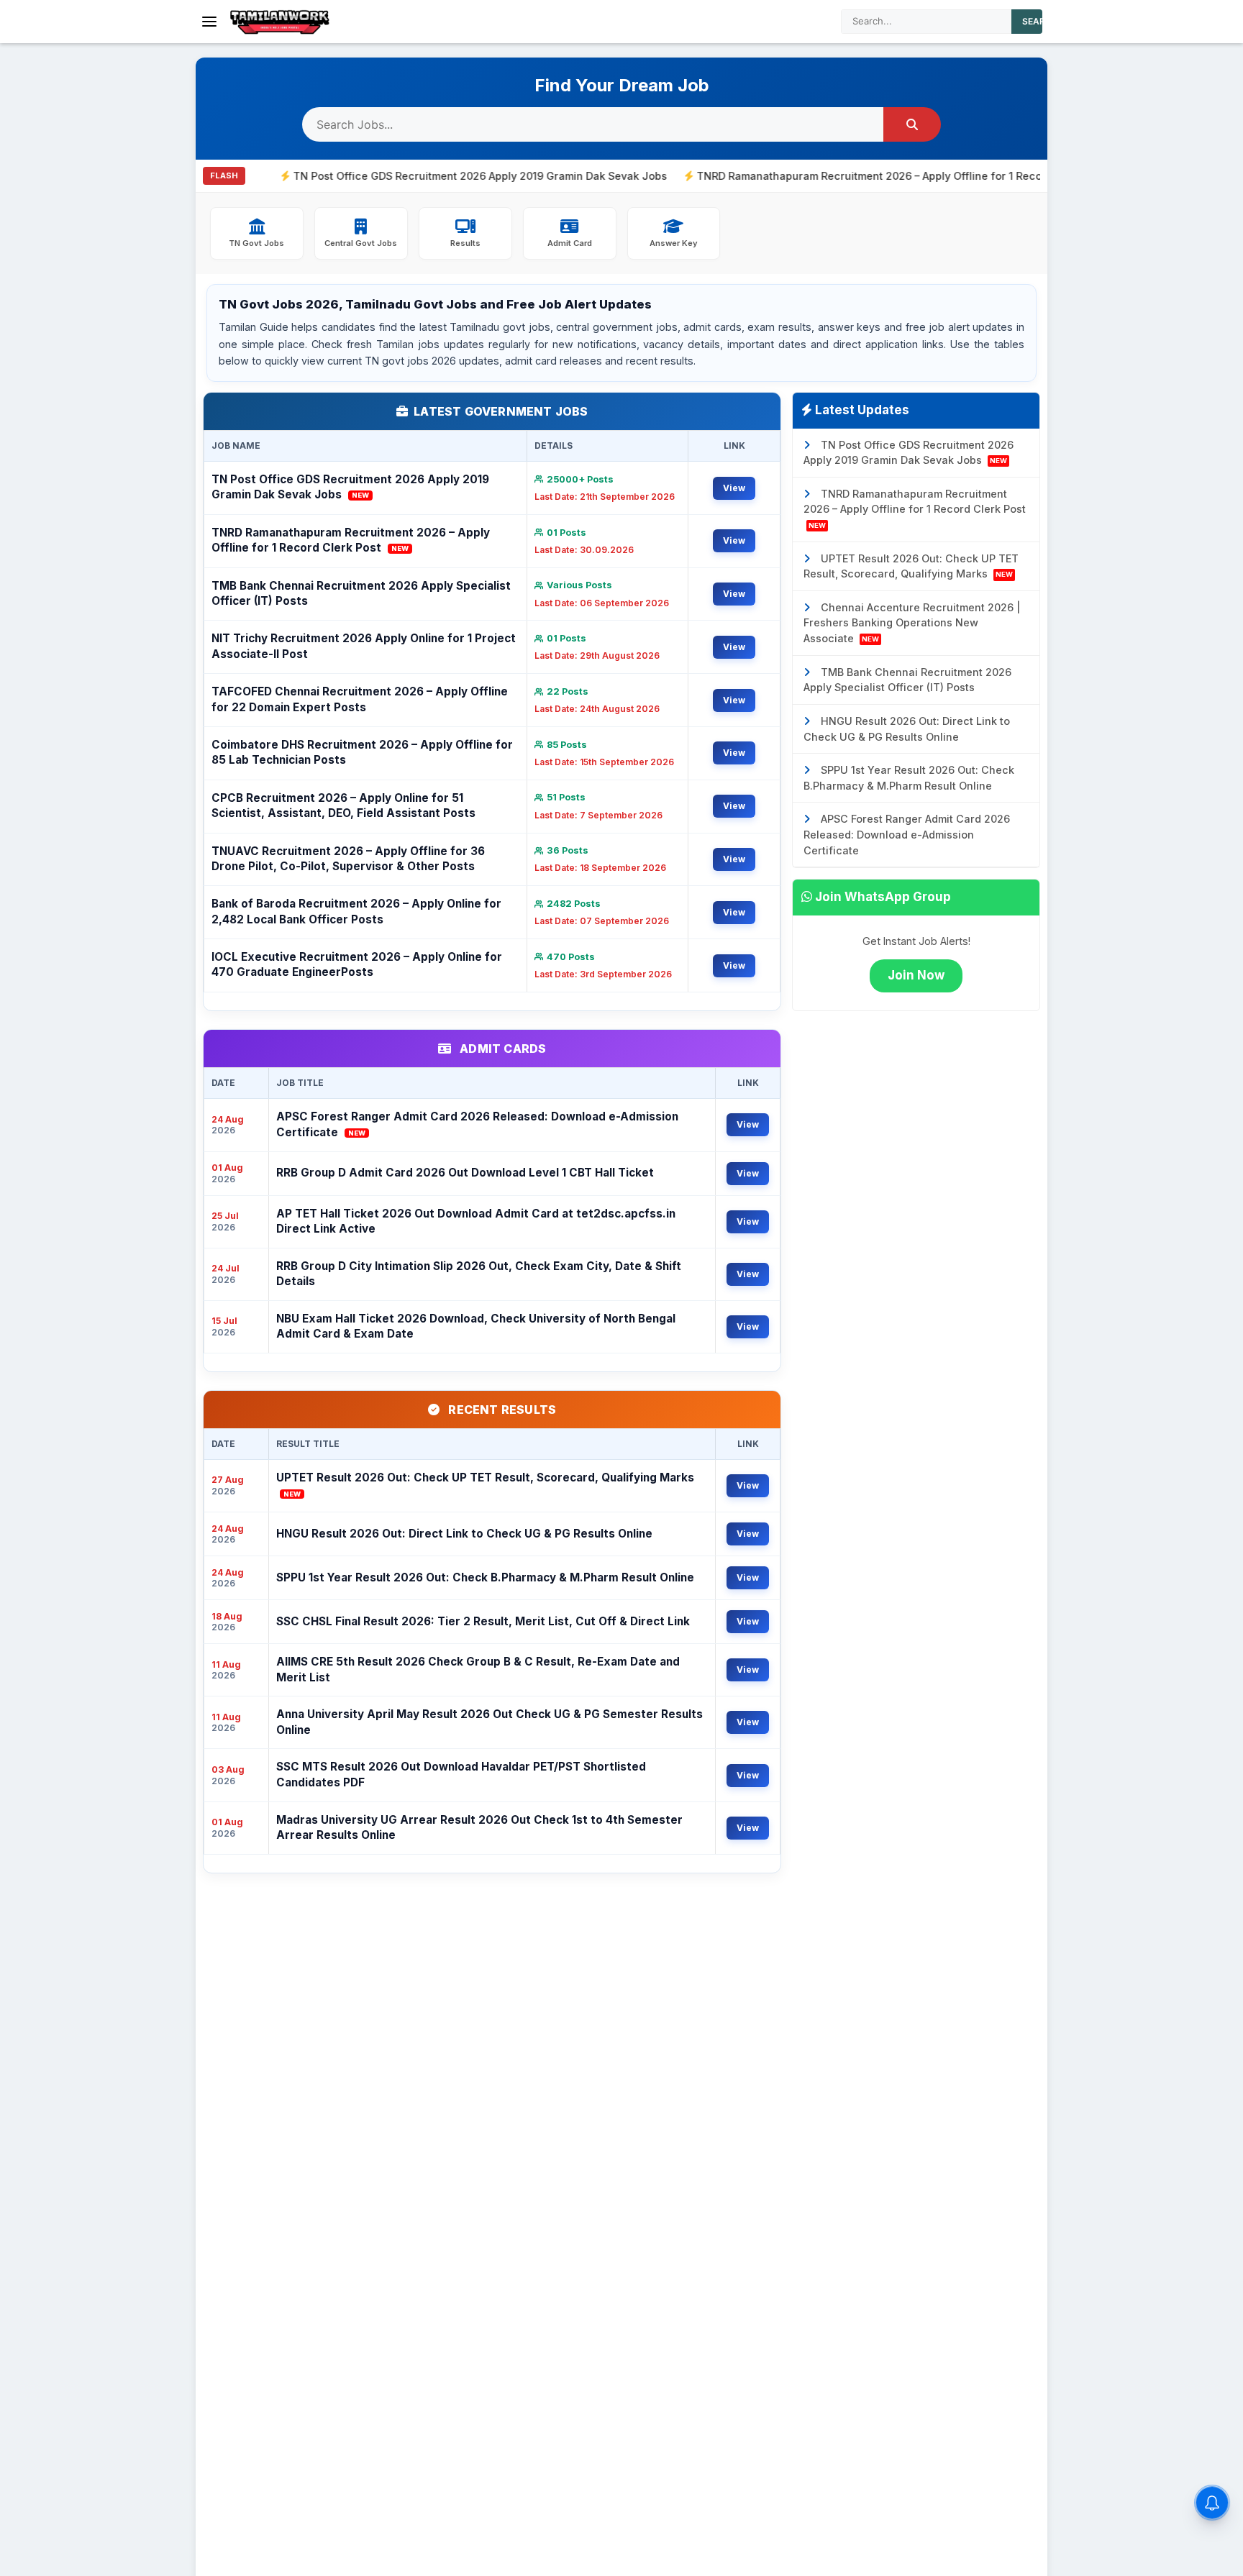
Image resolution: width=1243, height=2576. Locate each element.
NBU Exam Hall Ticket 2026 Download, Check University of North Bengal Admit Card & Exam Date (476, 1326)
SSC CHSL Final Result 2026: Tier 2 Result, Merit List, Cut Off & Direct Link (483, 1621)
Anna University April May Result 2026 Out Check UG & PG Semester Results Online (490, 1722)
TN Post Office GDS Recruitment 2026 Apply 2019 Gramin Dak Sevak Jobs (404, 176)
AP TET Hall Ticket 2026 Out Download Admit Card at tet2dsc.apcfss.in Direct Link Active (476, 1221)
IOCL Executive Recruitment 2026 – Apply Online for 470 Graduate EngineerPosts (357, 964)
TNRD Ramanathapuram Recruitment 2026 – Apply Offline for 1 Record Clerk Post (827, 176)
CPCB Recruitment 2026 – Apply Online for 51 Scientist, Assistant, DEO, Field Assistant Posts (343, 805)
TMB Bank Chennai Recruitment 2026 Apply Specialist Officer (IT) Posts (361, 593)
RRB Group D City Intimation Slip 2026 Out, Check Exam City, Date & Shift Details (479, 1274)
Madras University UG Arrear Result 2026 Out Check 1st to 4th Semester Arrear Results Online (479, 1827)
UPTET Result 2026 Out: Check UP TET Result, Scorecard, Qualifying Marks (485, 1484)
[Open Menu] (209, 22)
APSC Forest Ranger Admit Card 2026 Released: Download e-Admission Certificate (477, 1124)
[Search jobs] (912, 124)
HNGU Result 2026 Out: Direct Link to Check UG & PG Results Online (464, 1534)
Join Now (916, 975)
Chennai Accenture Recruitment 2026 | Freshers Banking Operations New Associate (912, 623)
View (734, 488)
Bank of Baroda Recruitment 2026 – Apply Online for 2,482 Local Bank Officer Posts (356, 911)
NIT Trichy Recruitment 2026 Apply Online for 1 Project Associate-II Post (364, 646)
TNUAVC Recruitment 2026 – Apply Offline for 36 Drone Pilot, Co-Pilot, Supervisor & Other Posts (348, 859)
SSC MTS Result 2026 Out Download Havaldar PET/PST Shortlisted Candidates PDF (461, 1774)
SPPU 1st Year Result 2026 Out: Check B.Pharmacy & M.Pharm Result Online (485, 1577)
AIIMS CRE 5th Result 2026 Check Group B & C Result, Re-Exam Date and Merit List (478, 1669)
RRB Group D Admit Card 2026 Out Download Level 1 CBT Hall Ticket (465, 1173)
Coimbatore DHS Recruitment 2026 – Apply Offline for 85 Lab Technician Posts (362, 752)
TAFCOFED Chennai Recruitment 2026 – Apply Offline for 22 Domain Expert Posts (360, 699)
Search (1040, 21)
